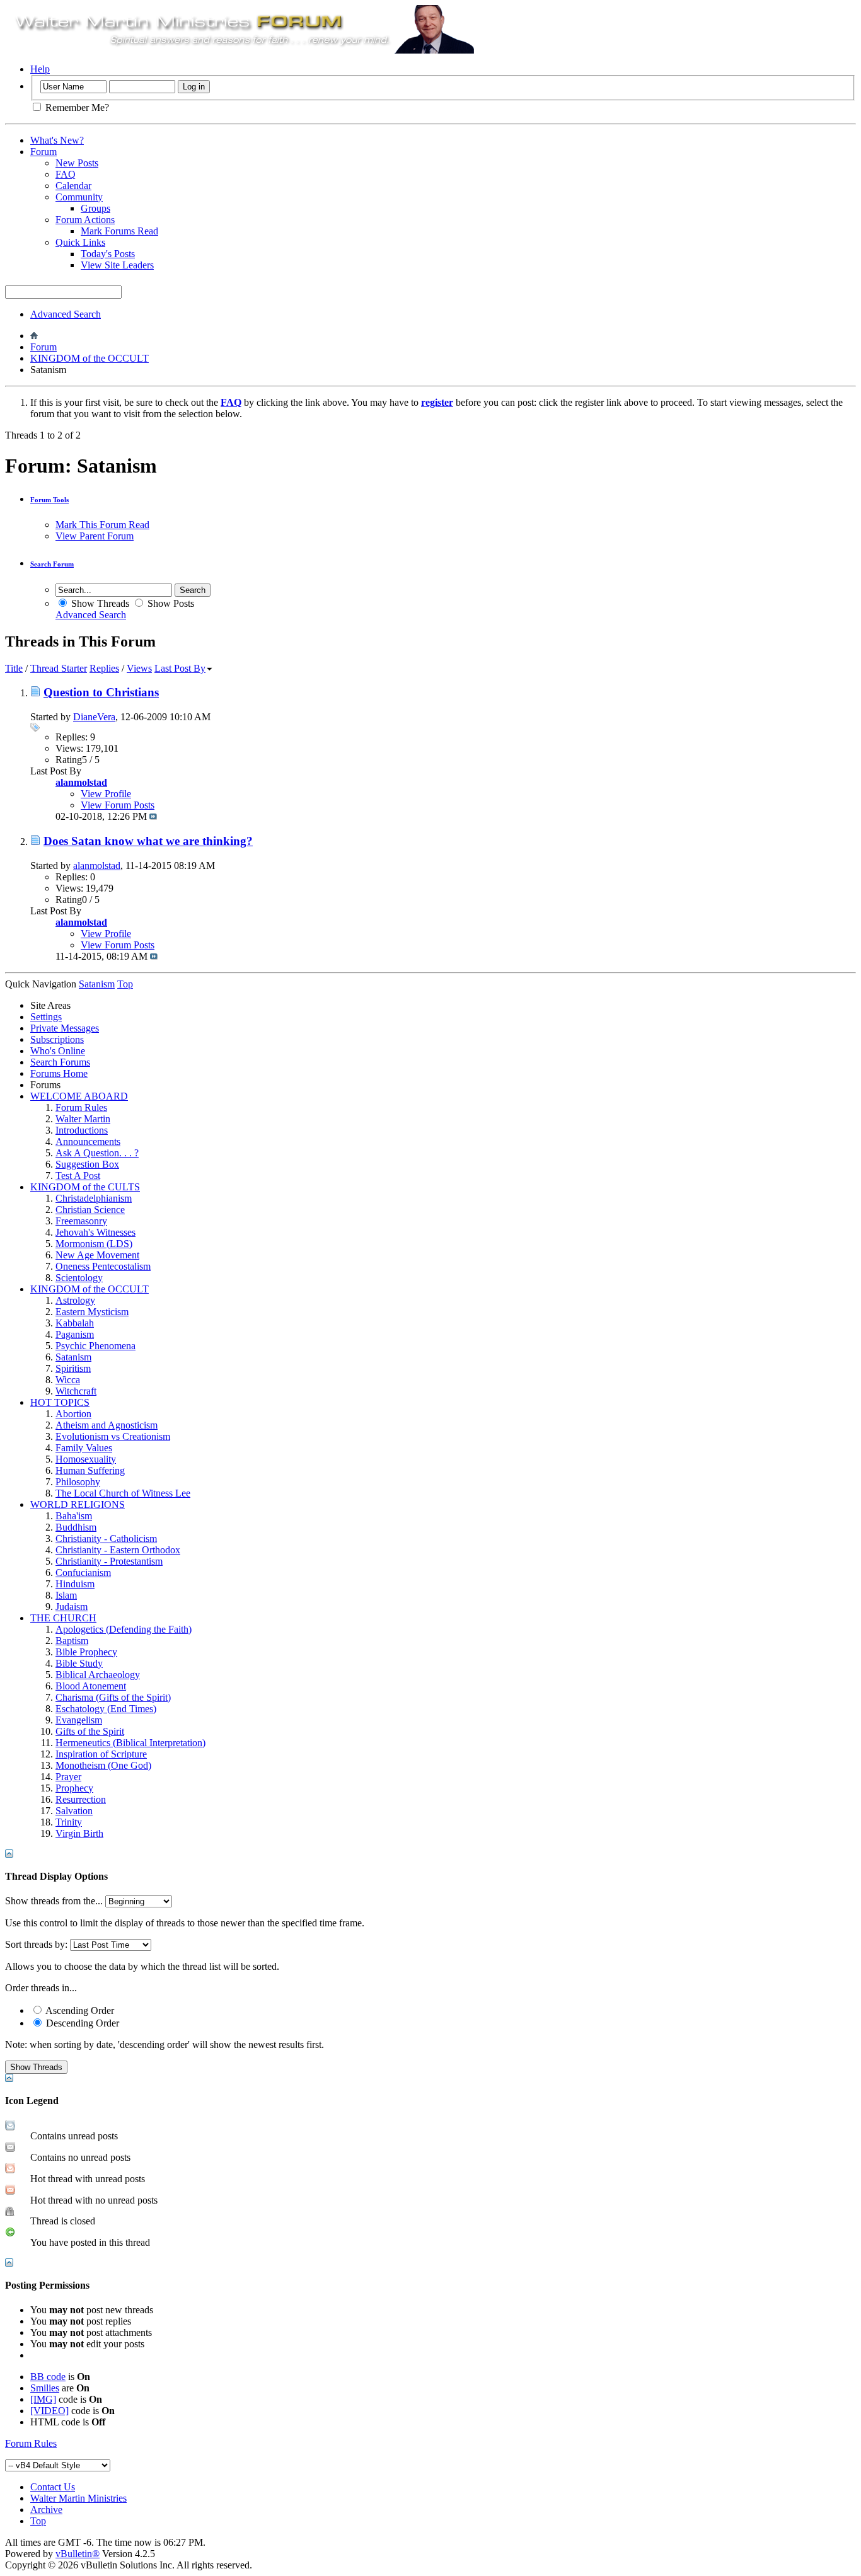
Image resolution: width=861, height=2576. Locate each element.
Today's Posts (108, 254)
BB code (48, 2377)
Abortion (73, 1414)
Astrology (75, 1300)
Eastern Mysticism (92, 1312)
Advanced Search (66, 314)
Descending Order (81, 2023)
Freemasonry (81, 1221)
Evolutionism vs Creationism (113, 1436)
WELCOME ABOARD (79, 1096)
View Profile (106, 794)
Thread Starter (59, 668)
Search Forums (60, 1062)
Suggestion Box (87, 1164)
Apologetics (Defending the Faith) (124, 1629)
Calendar (73, 186)
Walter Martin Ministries (78, 2498)
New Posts (77, 163)
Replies (104, 668)
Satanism (73, 1357)
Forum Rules (81, 1107)
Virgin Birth (79, 1833)
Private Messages (65, 1028)
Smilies (45, 2388)
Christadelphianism (94, 1198)
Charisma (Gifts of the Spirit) (113, 1697)
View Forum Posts (118, 805)
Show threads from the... (54, 1901)
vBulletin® (78, 2554)
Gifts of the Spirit (90, 1731)
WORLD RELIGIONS (78, 1504)
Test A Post (78, 1176)
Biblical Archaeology (98, 1675)
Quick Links (80, 242)
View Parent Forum (95, 536)
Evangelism (79, 1720)
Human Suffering (90, 1470)
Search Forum (52, 564)
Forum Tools (49, 500)
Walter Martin (83, 1119)
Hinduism (75, 1584)
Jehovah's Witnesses (95, 1232)
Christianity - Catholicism (106, 1538)
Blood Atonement (91, 1686)
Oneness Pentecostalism (103, 1266)
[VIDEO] (49, 2411)
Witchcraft (76, 1391)
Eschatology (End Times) (106, 1709)
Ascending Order (79, 2010)
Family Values (84, 1448)
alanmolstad (97, 865)
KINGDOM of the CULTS (85, 1187)
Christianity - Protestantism (109, 1561)
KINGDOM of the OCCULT (90, 358)
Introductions (82, 1130)
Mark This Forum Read (102, 525)
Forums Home (59, 1073)
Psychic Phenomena (95, 1346)
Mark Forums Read (119, 231)
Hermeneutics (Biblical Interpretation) (130, 1743)
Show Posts (170, 603)
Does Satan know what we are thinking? (148, 841)
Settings (46, 1017)
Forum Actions (85, 220)
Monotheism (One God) (103, 1765)
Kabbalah (75, 1323)
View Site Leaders (117, 265)
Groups (95, 208)
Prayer (68, 1777)
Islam (66, 1595)
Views (139, 668)
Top (125, 984)
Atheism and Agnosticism (107, 1425)
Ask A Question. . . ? (97, 1153)
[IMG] (43, 2399)
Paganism (75, 1334)
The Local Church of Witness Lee (123, 1493)
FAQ (66, 174)
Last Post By (180, 668)
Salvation (74, 1811)
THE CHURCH (63, 1618)
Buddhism (76, 1527)
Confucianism (83, 1573)
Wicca (68, 1380)
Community (79, 197)
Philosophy (78, 1482)
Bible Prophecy (86, 1652)
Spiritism (73, 1368)
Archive (46, 2510)
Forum (43, 152)
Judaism (72, 1607)
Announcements (88, 1141)
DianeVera (94, 717)
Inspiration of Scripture (101, 1754)
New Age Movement (97, 1255)
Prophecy (74, 1788)
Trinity (69, 1822)
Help (40, 69)
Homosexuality (86, 1459)
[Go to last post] (153, 816)
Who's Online (58, 1051)
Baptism (72, 1641)
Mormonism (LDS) (94, 1244)
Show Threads (99, 603)
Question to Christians (101, 692)
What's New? (57, 140)
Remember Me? (76, 107)
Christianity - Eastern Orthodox (118, 1550)
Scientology (79, 1278)
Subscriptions (57, 1039)
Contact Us (53, 2487)
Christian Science (90, 1210)
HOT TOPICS (60, 1402)
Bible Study (79, 1663)
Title (14, 668)
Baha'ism (74, 1516)
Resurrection (81, 1799)
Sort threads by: (36, 1944)
